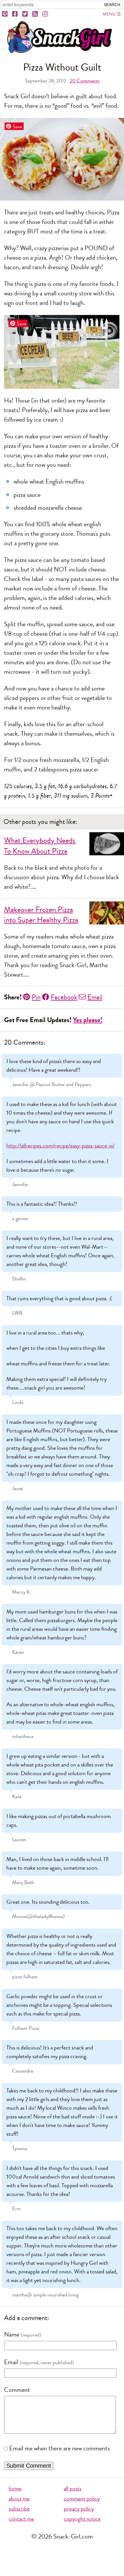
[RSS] (35, 14)
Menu (109, 14)
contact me (21, 2519)
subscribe (19, 2509)
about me (19, 2499)
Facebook (64, 997)
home (15, 2489)
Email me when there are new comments (60, 2448)
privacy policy (79, 2509)
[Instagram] (46, 14)
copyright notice (82, 2519)
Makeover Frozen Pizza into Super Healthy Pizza (41, 915)
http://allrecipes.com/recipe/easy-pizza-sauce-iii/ (60, 1146)
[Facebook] (15, 14)
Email (95, 997)
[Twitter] (25, 14)
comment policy (82, 2499)
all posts (73, 2489)
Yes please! (88, 1020)
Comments (85, 81)
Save (17, 126)
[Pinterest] (5, 14)
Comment (17, 2390)
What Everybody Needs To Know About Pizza (40, 846)
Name (12, 2335)
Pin (36, 997)
